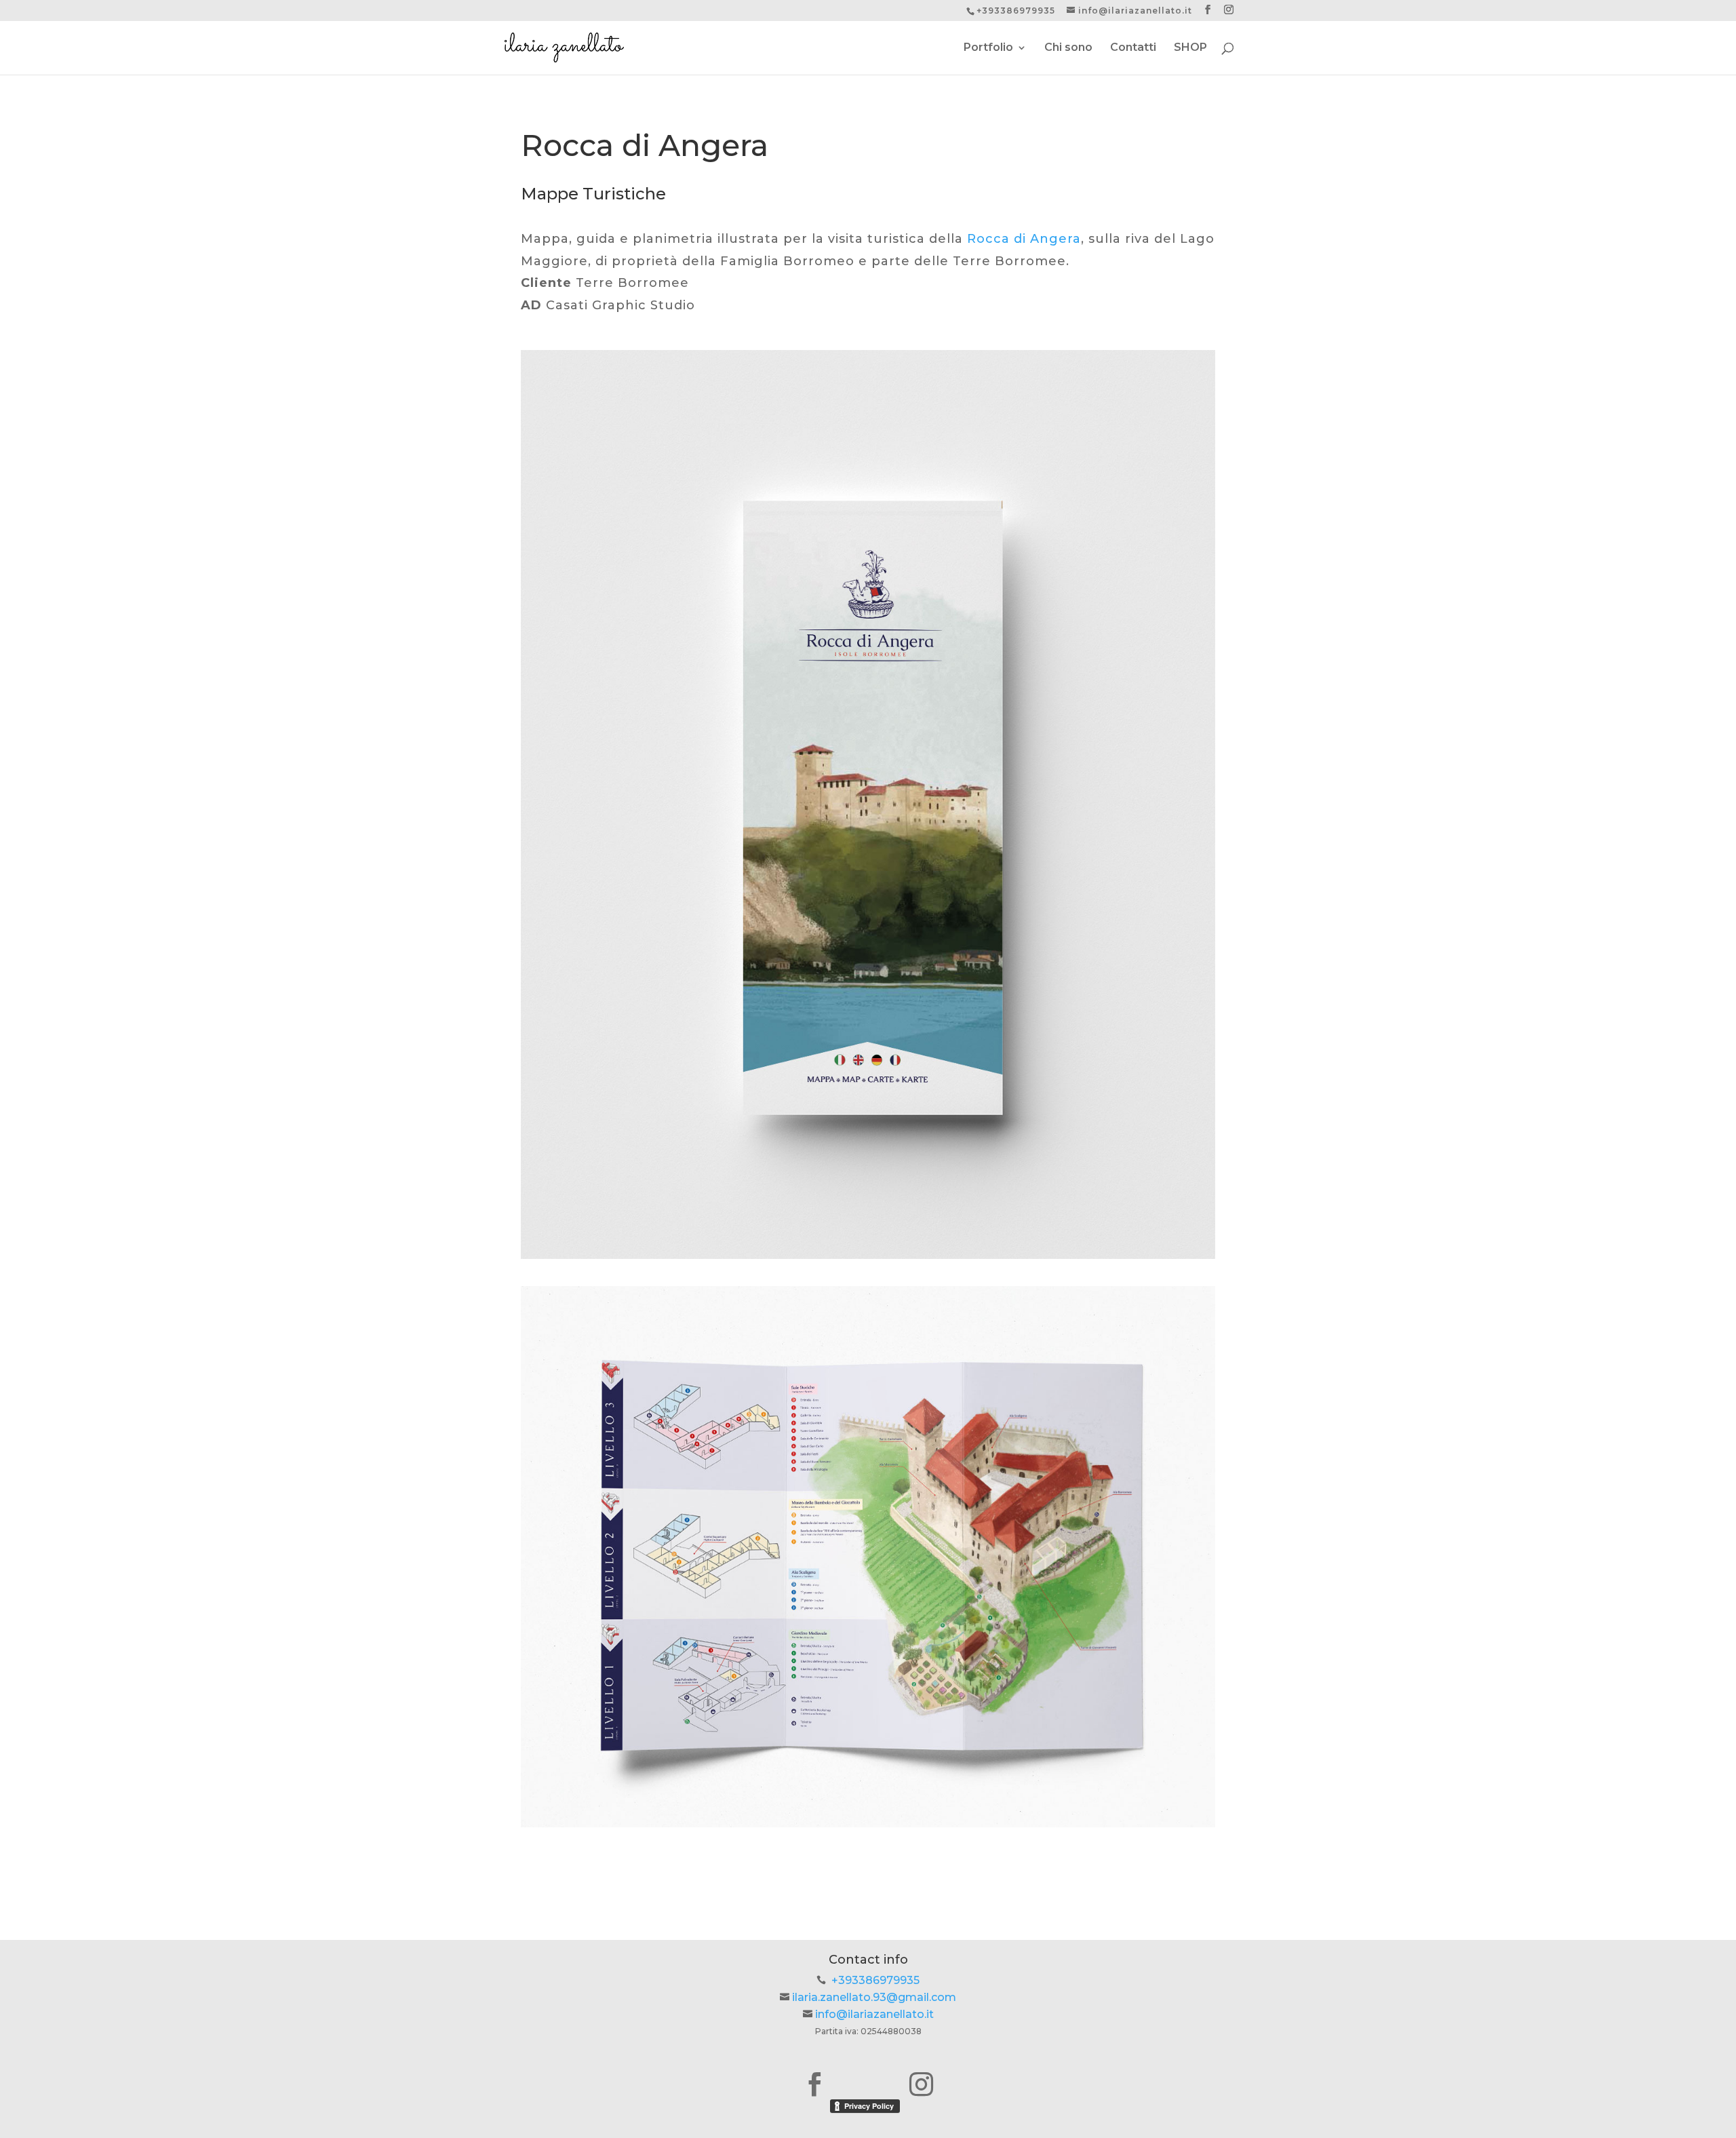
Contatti (1133, 48)
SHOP (1190, 48)
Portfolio (988, 48)
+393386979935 (875, 1980)
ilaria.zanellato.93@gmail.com (874, 1997)
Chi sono (1068, 48)
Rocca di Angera (1024, 239)
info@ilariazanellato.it (874, 2014)
